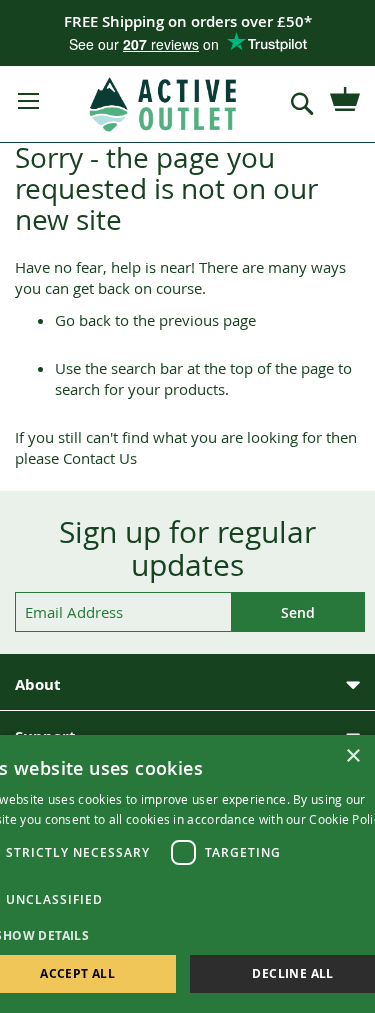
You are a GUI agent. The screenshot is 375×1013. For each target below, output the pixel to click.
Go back (83, 320)
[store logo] (164, 104)
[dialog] (187, 874)
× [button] (352, 756)
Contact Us (100, 458)
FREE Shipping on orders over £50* (188, 21)
